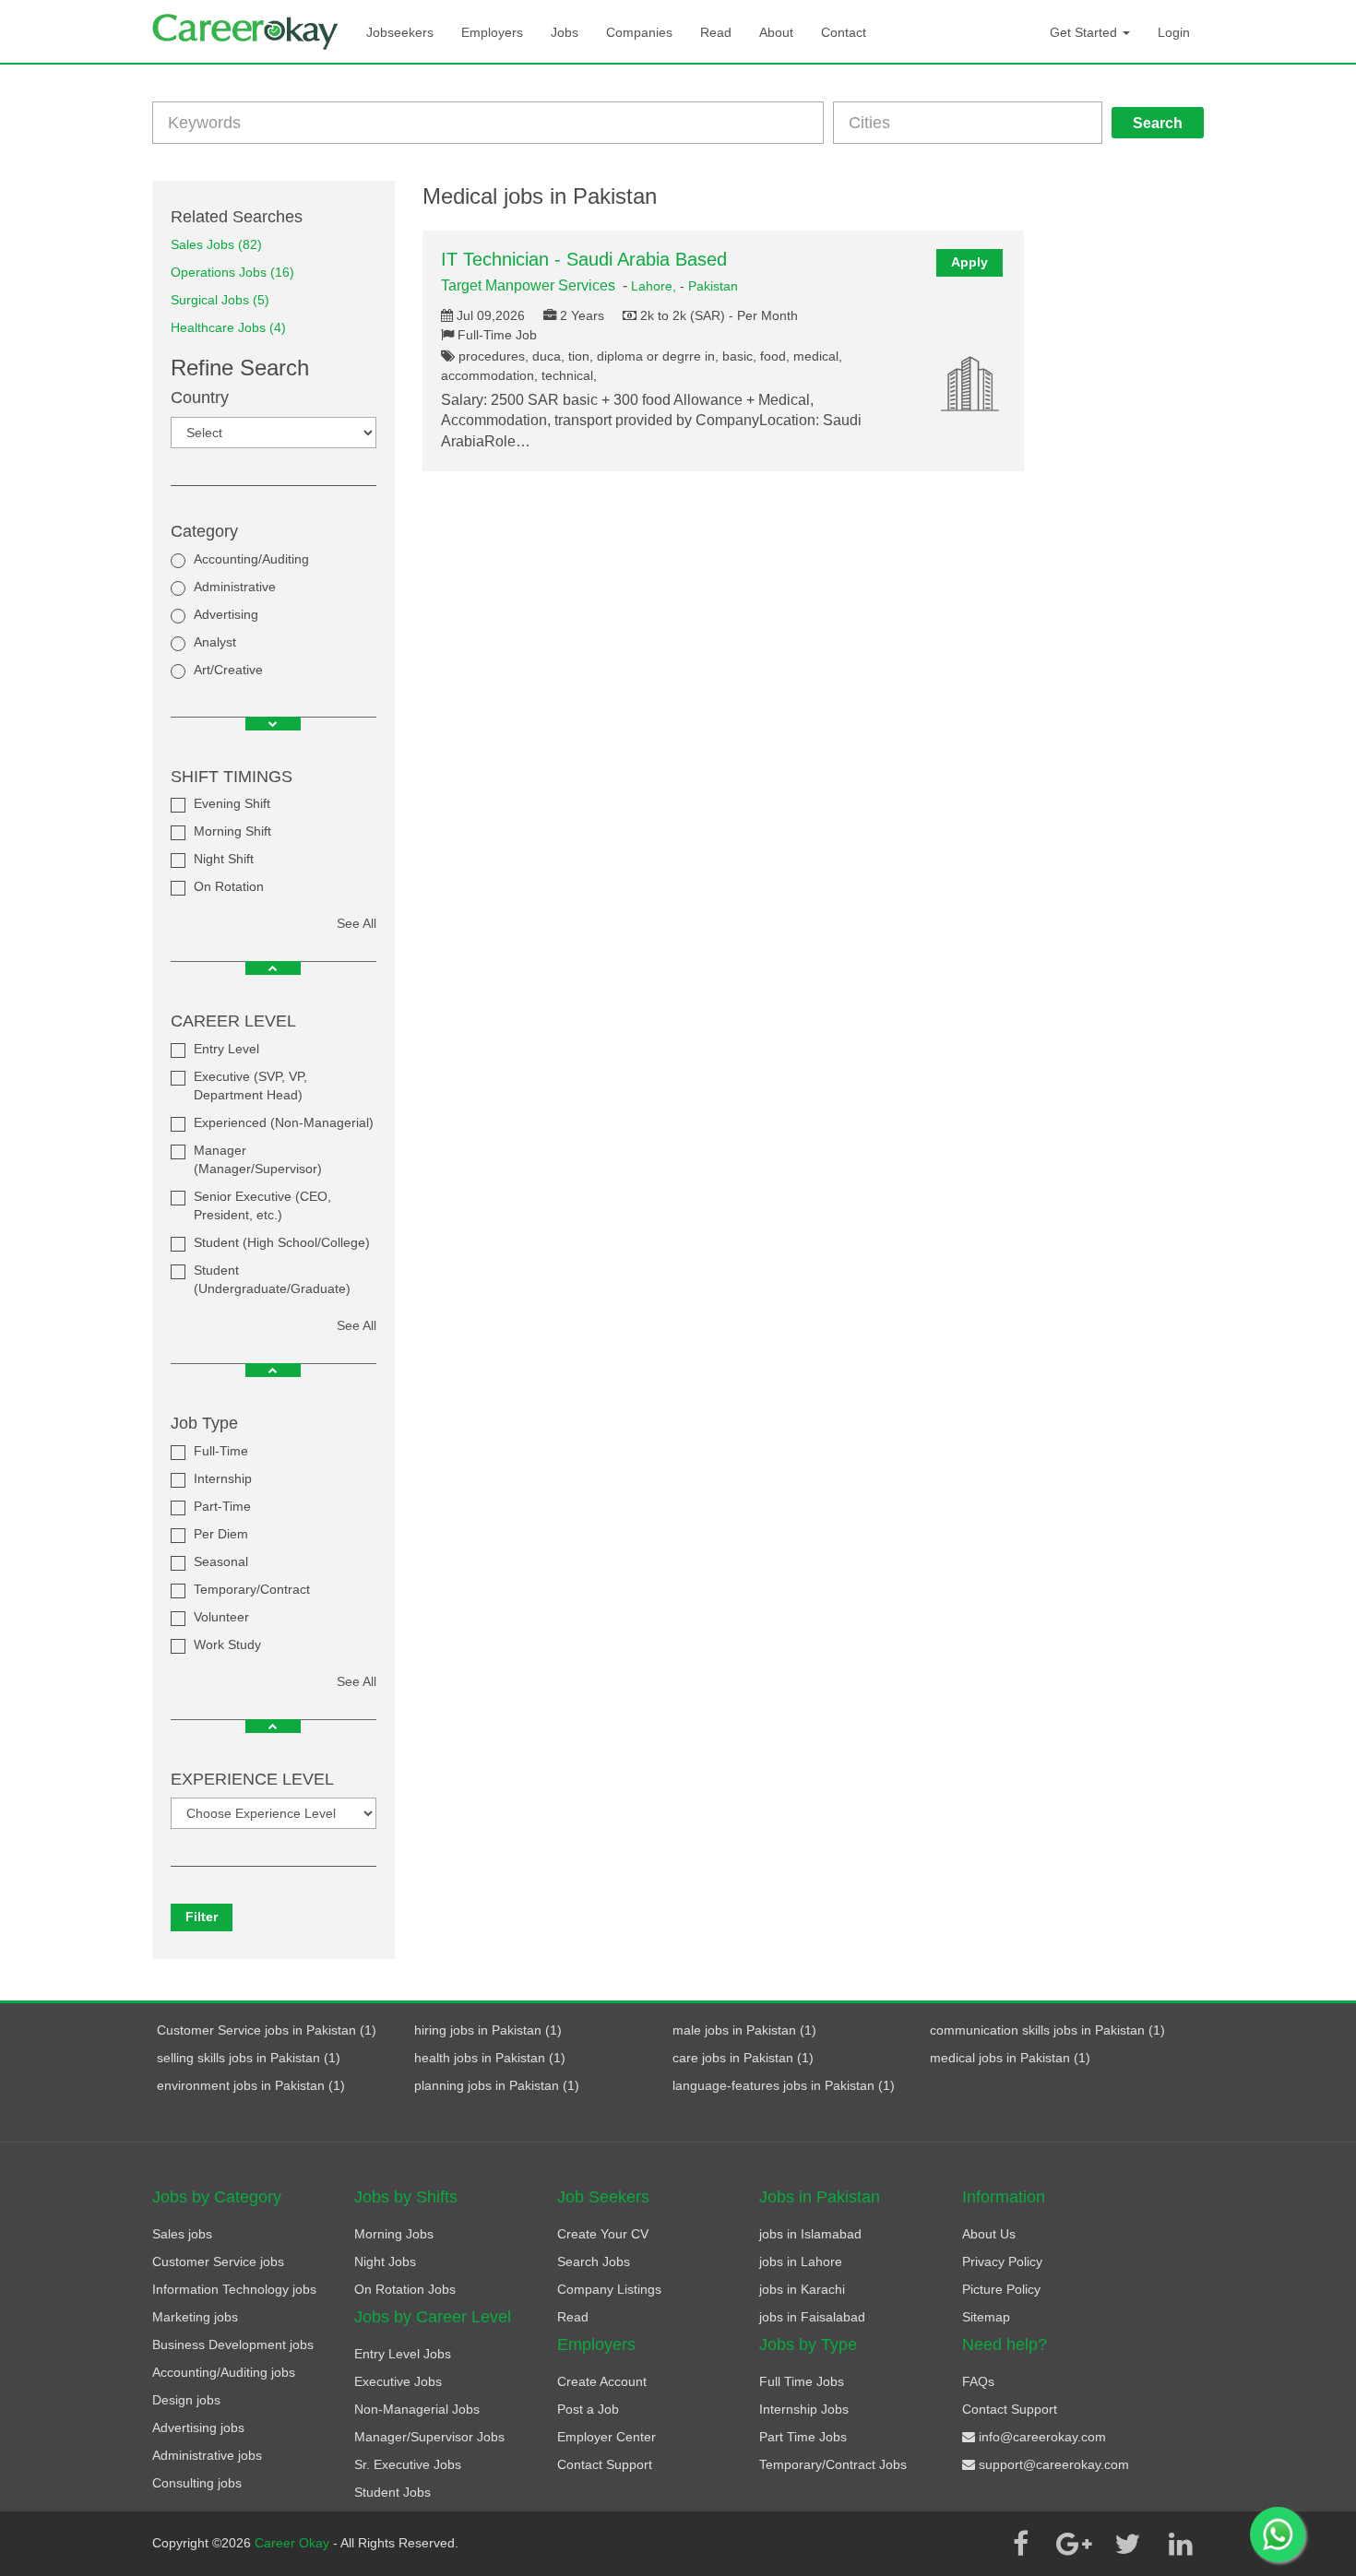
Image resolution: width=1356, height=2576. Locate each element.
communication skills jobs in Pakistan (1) (1047, 2030)
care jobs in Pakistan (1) (743, 2058)
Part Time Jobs (803, 2437)
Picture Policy (1001, 2289)
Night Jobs (385, 2261)
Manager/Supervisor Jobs (429, 2437)
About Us (989, 2234)
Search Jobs (594, 2261)
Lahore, (655, 286)
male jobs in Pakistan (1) (744, 2030)
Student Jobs (393, 2492)
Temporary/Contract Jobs (833, 2464)
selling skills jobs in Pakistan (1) (249, 2058)
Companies (639, 32)
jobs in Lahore (801, 2261)
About (776, 32)
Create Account (602, 2381)
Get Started (1085, 32)
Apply (969, 262)
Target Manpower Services (528, 285)
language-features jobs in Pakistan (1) (784, 2085)
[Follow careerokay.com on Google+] (1074, 2544)
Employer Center (607, 2437)
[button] (273, 724)
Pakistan (713, 286)
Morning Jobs (394, 2234)
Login (1174, 32)
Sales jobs (182, 2234)
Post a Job (588, 2409)
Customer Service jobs (218, 2261)
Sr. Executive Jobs (408, 2464)
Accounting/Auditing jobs (224, 2372)
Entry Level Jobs (403, 2354)
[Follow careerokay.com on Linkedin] (1181, 2544)
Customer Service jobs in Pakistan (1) (267, 2030)
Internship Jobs (804, 2409)
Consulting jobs (197, 2483)
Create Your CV (603, 2234)
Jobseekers (400, 32)
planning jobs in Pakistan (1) (497, 2085)
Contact (844, 32)
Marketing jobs (195, 2317)
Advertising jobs (198, 2428)
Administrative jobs (207, 2455)
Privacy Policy (1002, 2261)
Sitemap (986, 2317)
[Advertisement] (1128, 457)
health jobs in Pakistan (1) (490, 2058)
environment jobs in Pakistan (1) (251, 2085)
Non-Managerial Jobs (417, 2409)
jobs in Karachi (802, 2289)
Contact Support (605, 2464)
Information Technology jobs (234, 2289)
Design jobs (186, 2400)
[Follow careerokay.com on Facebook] (1020, 2544)
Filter (202, 1917)
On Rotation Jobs (405, 2289)
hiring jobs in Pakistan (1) (488, 2030)
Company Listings (609, 2289)
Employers (492, 32)
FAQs (978, 2381)
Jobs (565, 32)
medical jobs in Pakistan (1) (1010, 2058)
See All (357, 923)
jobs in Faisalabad (812, 2317)
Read (716, 32)
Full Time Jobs (802, 2381)
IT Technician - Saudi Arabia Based (584, 259)
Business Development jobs (233, 2345)
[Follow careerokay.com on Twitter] (1127, 2544)
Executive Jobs (398, 2381)
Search (1158, 123)
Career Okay (294, 2543)
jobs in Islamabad (810, 2234)
